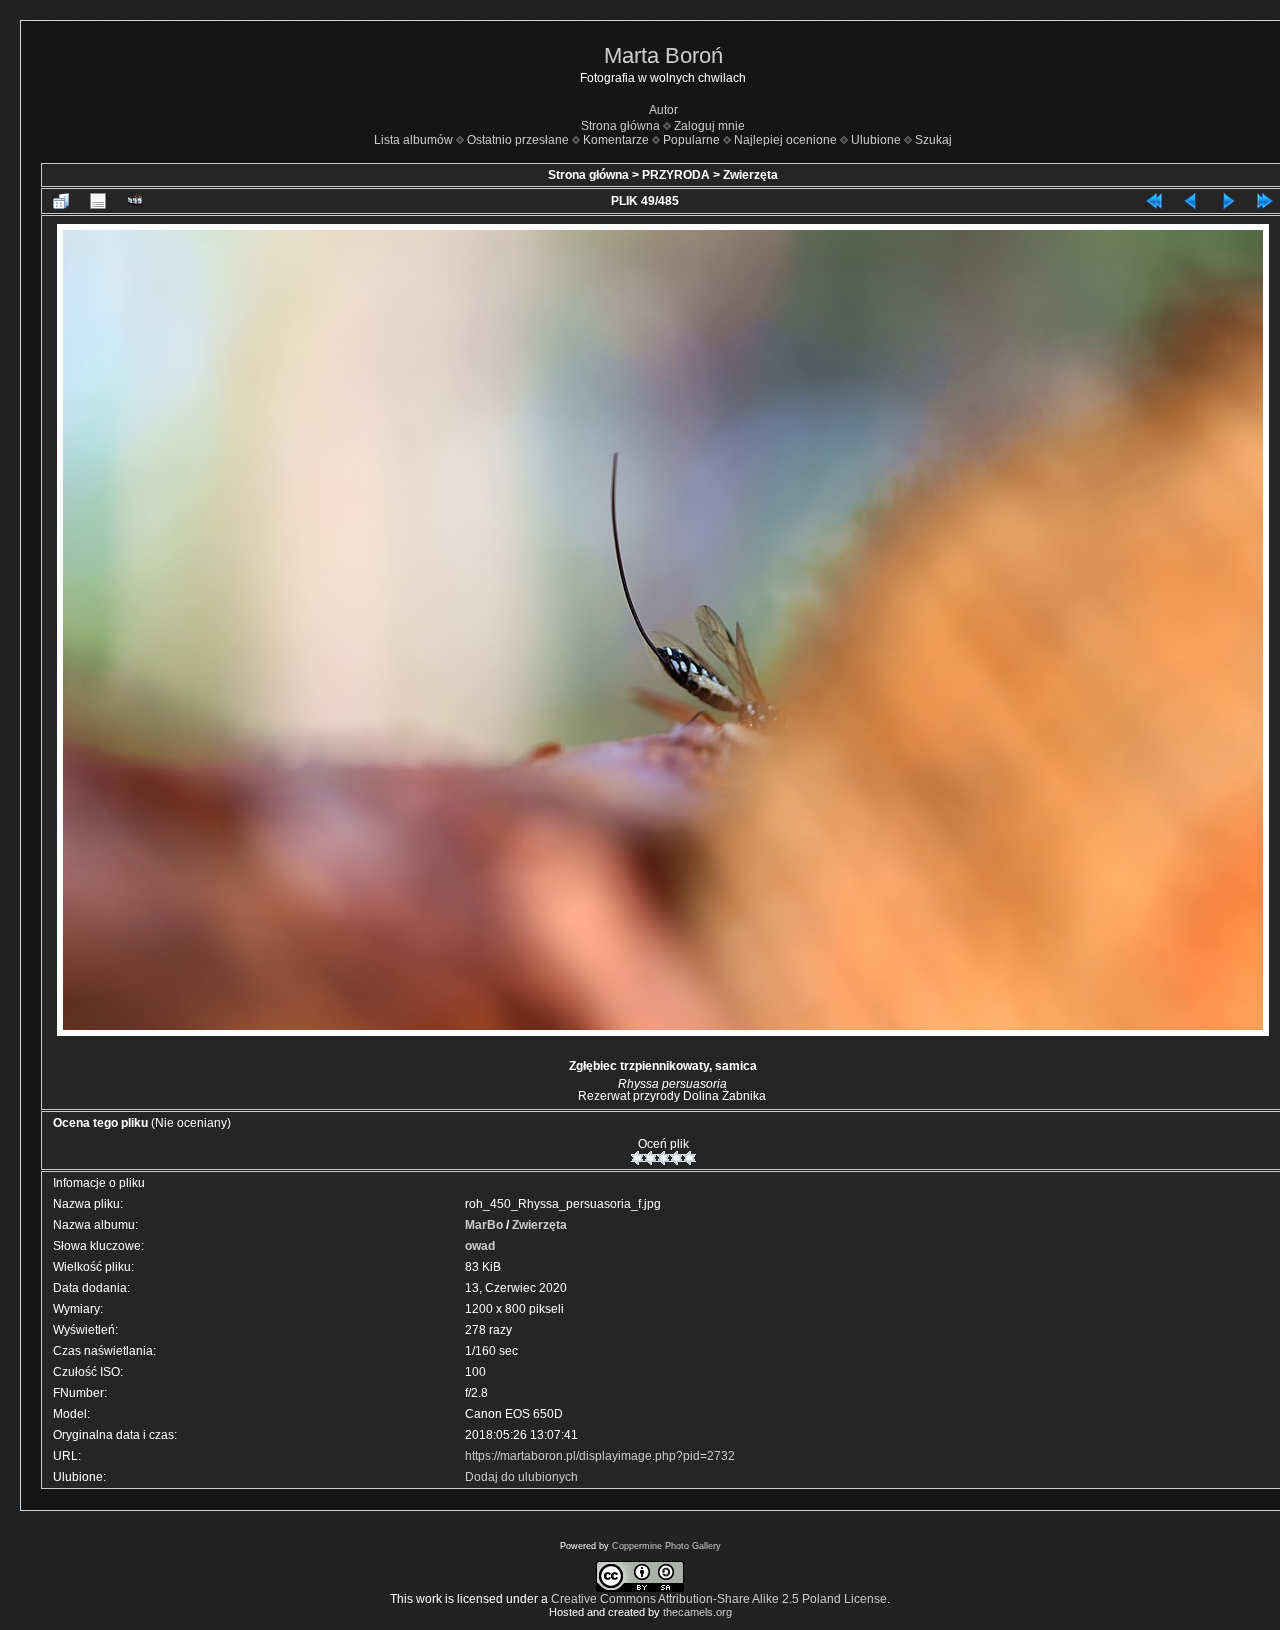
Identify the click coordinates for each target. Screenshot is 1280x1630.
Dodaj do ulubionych (521, 1477)
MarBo (484, 1225)
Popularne (691, 140)
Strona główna (620, 126)
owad (480, 1246)
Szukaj (933, 140)
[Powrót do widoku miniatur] (61, 201)
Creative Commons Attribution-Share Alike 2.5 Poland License (719, 1599)
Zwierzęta (750, 175)
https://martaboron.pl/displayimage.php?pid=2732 (600, 1456)
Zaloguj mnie (709, 126)
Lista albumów (413, 140)
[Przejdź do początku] (1154, 201)
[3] (663, 1158)
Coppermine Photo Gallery (666, 1546)
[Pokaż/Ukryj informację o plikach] (98, 201)
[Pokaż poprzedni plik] (1191, 201)
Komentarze (616, 140)
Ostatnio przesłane (518, 140)
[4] (676, 1158)
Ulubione (876, 140)
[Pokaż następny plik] (1228, 201)
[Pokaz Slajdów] (135, 201)
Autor (663, 110)
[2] (650, 1158)
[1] (637, 1158)
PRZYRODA (676, 175)
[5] (689, 1158)
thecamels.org (697, 1612)
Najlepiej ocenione (785, 140)
